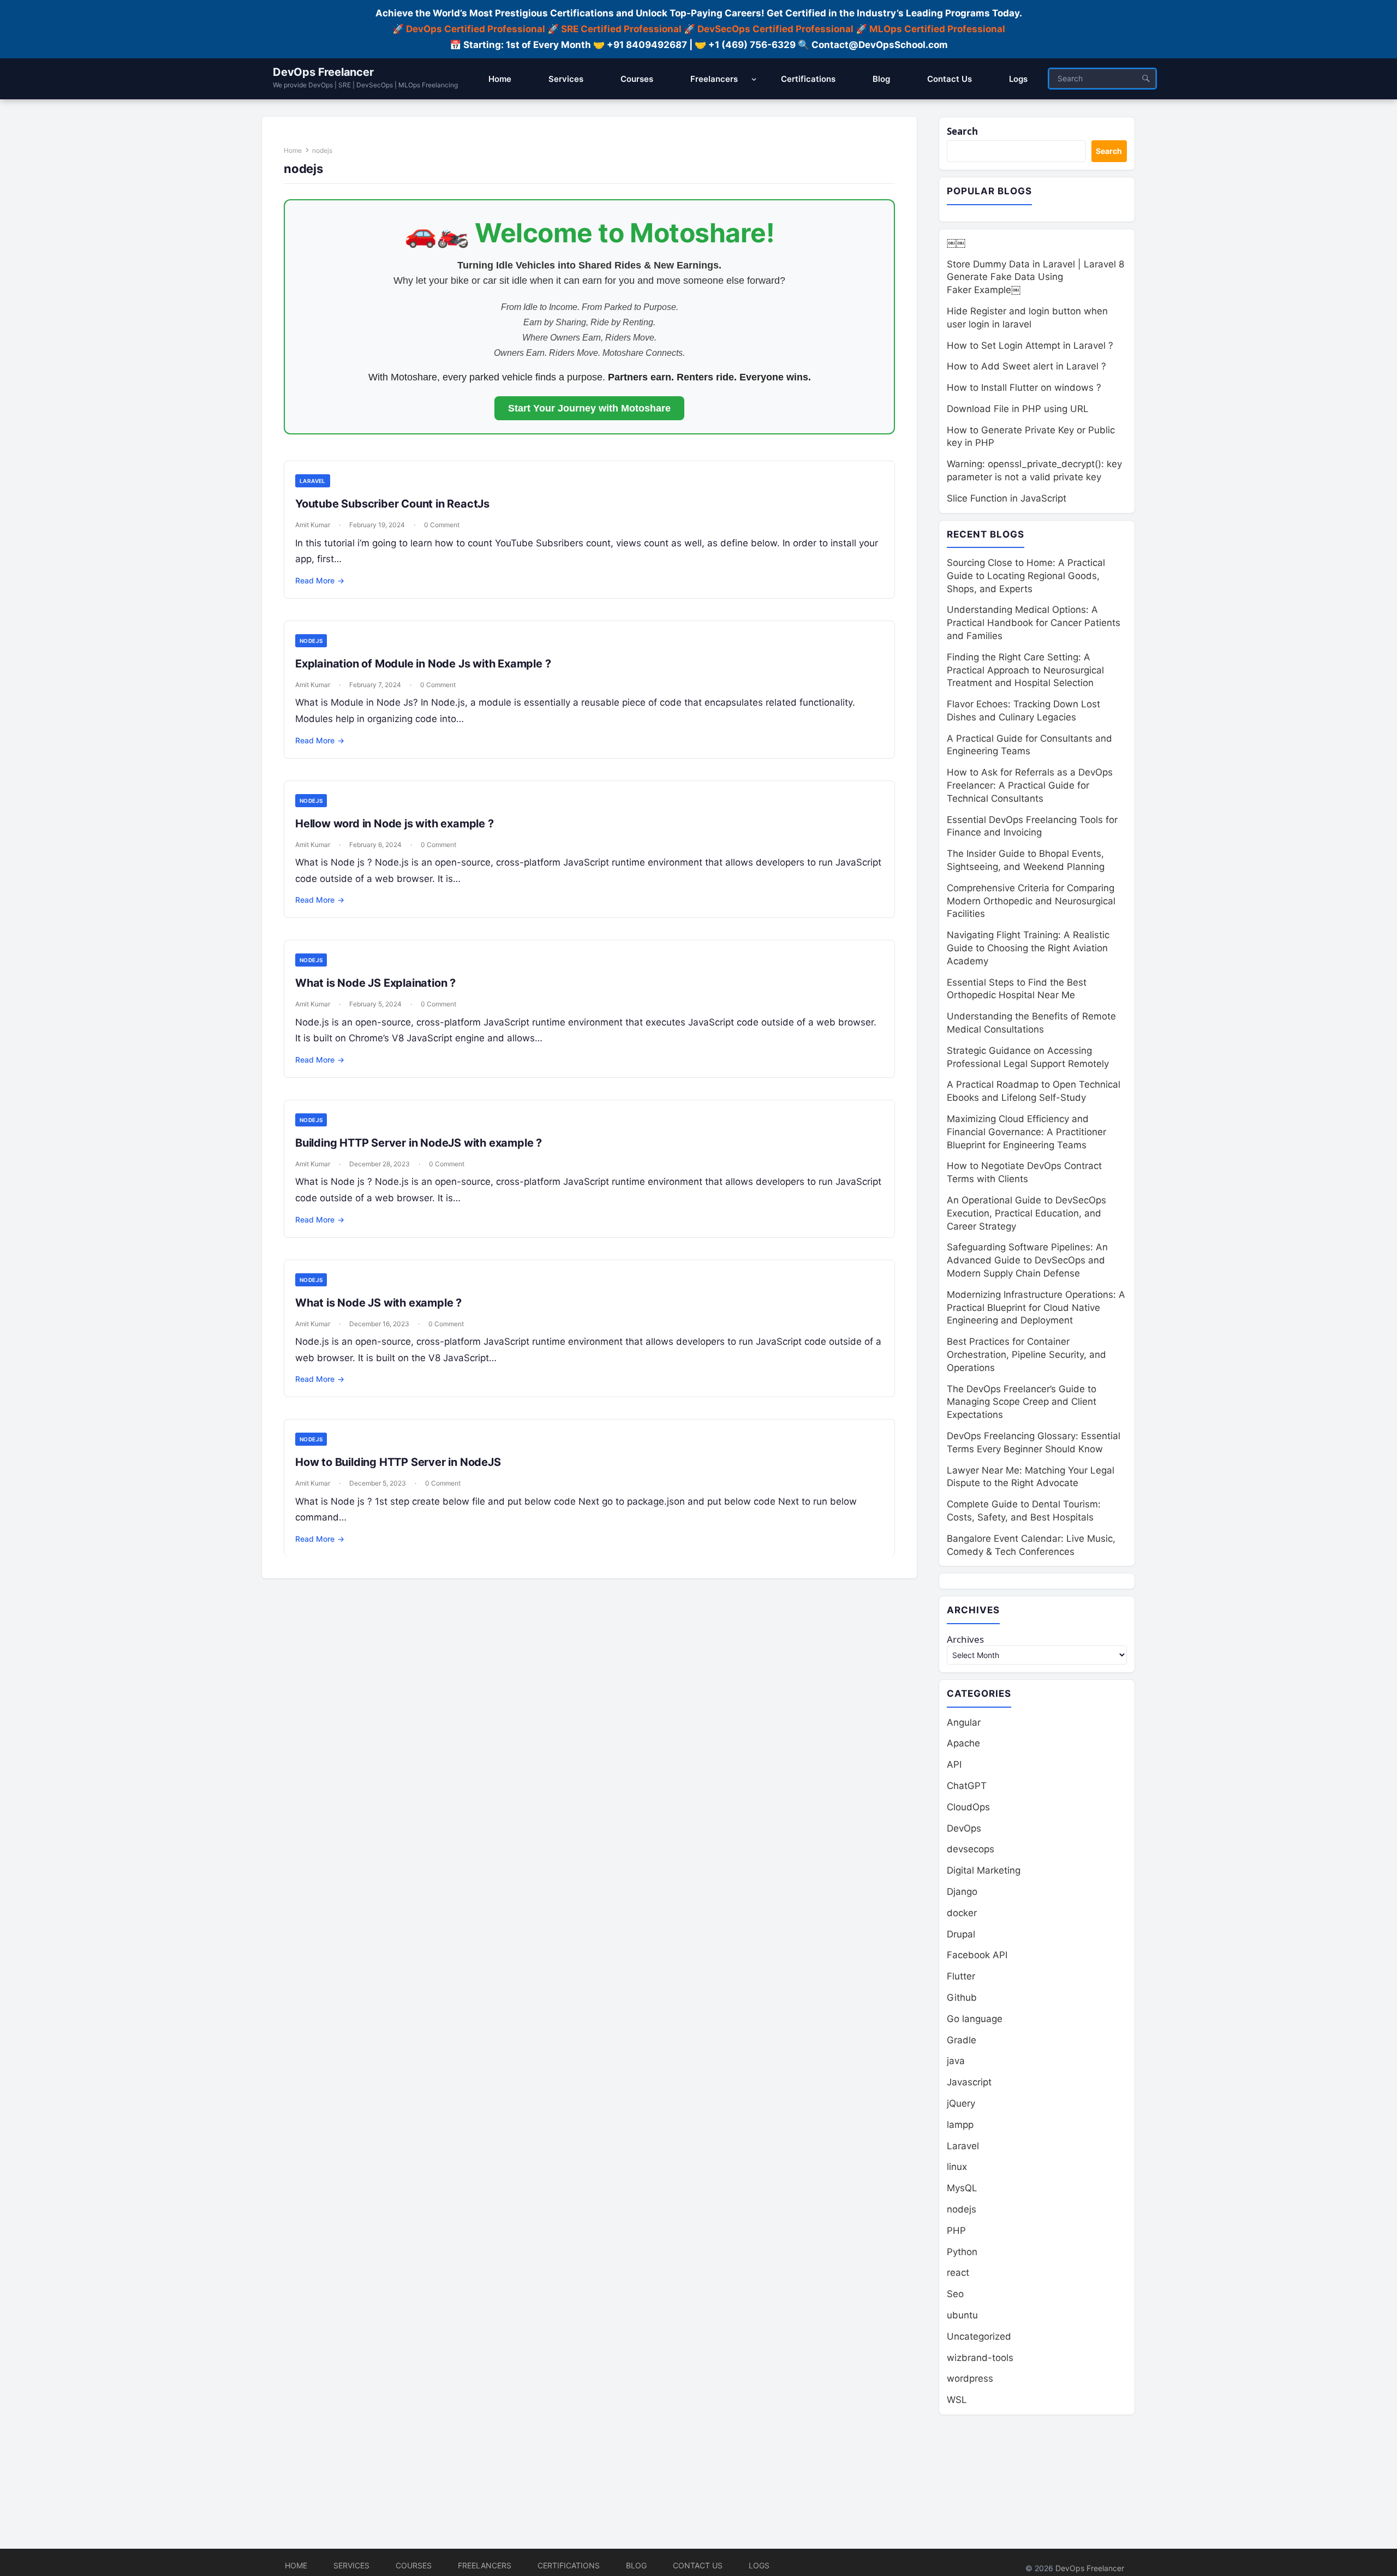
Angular (964, 1722)
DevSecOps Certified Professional (775, 29)
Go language (975, 2019)
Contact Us (698, 2565)
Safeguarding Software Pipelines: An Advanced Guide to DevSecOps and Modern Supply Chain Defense (1027, 1260)
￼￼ (956, 243)
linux (957, 2167)
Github (962, 1997)
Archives (965, 1639)
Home (293, 150)
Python (962, 2252)
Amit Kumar (313, 525)
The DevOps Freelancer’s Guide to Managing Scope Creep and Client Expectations (1022, 1402)
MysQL (962, 2188)
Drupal (961, 1934)
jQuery (961, 2103)
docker (962, 1913)
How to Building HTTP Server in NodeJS (398, 1462)
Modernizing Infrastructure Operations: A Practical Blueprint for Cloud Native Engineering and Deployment (1036, 1308)
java (956, 2061)
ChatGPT (967, 1786)
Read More (320, 580)
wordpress (970, 2378)
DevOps (964, 1828)
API (954, 1764)
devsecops (971, 1849)
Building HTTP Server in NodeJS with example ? (419, 1143)
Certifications (569, 2565)
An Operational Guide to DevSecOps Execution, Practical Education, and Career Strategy (1026, 1213)
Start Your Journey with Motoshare (589, 408)
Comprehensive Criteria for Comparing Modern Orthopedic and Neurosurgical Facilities (1031, 901)
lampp (960, 2125)
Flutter (961, 1976)
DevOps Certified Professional (476, 29)
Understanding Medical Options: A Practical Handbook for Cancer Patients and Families (1034, 623)
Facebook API (977, 1955)
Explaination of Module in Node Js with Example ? (423, 664)
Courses (414, 2565)
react (958, 2273)
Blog (636, 2565)
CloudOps (968, 1807)
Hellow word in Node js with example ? (395, 824)
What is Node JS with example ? (378, 1303)
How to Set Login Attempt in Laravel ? (1030, 345)
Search (962, 131)
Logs (759, 2565)
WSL (957, 2400)
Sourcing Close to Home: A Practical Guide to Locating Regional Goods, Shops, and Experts (1026, 576)
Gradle (962, 2040)
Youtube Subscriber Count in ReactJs (392, 504)
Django (962, 1892)
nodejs (311, 641)
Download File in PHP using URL (1018, 409)
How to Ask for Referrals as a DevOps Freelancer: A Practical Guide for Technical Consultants (1030, 785)
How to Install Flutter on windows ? (1024, 387)
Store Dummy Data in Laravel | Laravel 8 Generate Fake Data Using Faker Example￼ (1035, 277)
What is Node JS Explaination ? (375, 983)
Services (351, 2565)
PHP (956, 2231)
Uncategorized (979, 2336)
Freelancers (485, 2565)
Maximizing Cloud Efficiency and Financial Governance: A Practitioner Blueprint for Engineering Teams (1026, 1132)
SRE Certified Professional (621, 29)
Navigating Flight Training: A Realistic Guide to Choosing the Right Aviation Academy (1028, 948)
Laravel (313, 481)
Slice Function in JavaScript (1007, 498)
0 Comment (442, 525)
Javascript (969, 2082)
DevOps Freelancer (323, 72)
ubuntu (962, 2315)
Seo (955, 2294)
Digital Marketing (984, 1870)
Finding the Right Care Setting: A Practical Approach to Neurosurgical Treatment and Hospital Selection (1025, 670)
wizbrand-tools (980, 2358)
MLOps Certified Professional (937, 29)
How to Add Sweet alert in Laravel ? (1026, 366)
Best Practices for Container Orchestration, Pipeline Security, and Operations (1026, 1355)
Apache (963, 1743)
